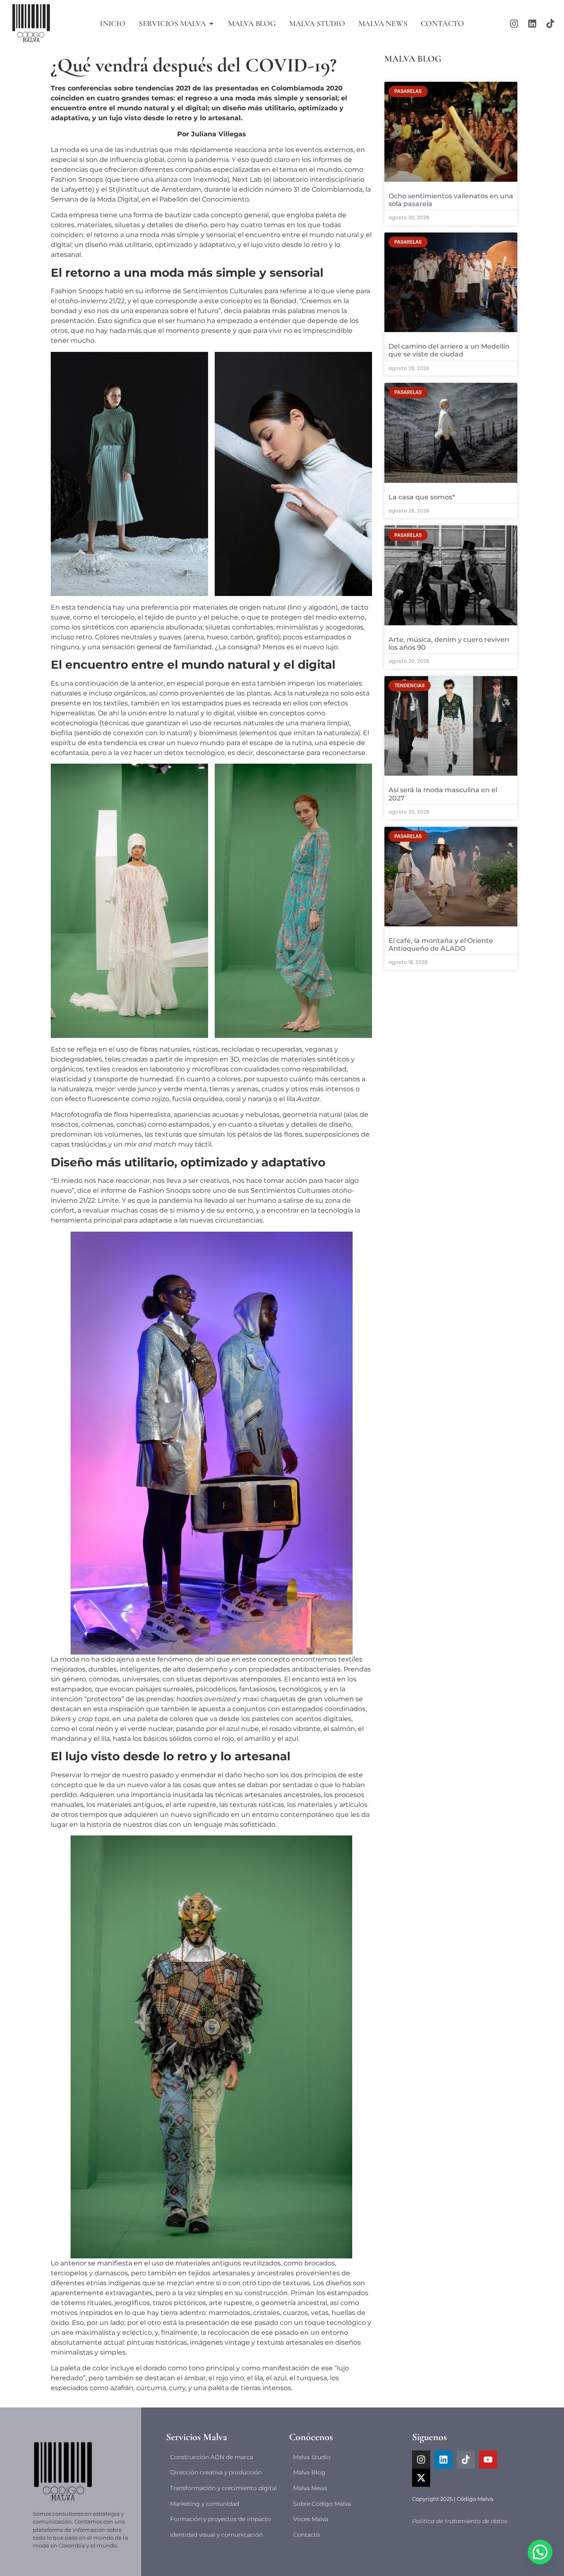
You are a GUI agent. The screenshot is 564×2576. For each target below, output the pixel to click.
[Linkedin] (532, 24)
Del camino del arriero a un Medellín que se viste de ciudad (449, 350)
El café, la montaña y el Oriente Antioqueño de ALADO (441, 945)
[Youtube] (488, 2460)
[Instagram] (514, 24)
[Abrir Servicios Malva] (211, 24)
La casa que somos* (422, 497)
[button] (540, 2552)
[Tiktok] (550, 24)
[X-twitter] (421, 2478)
